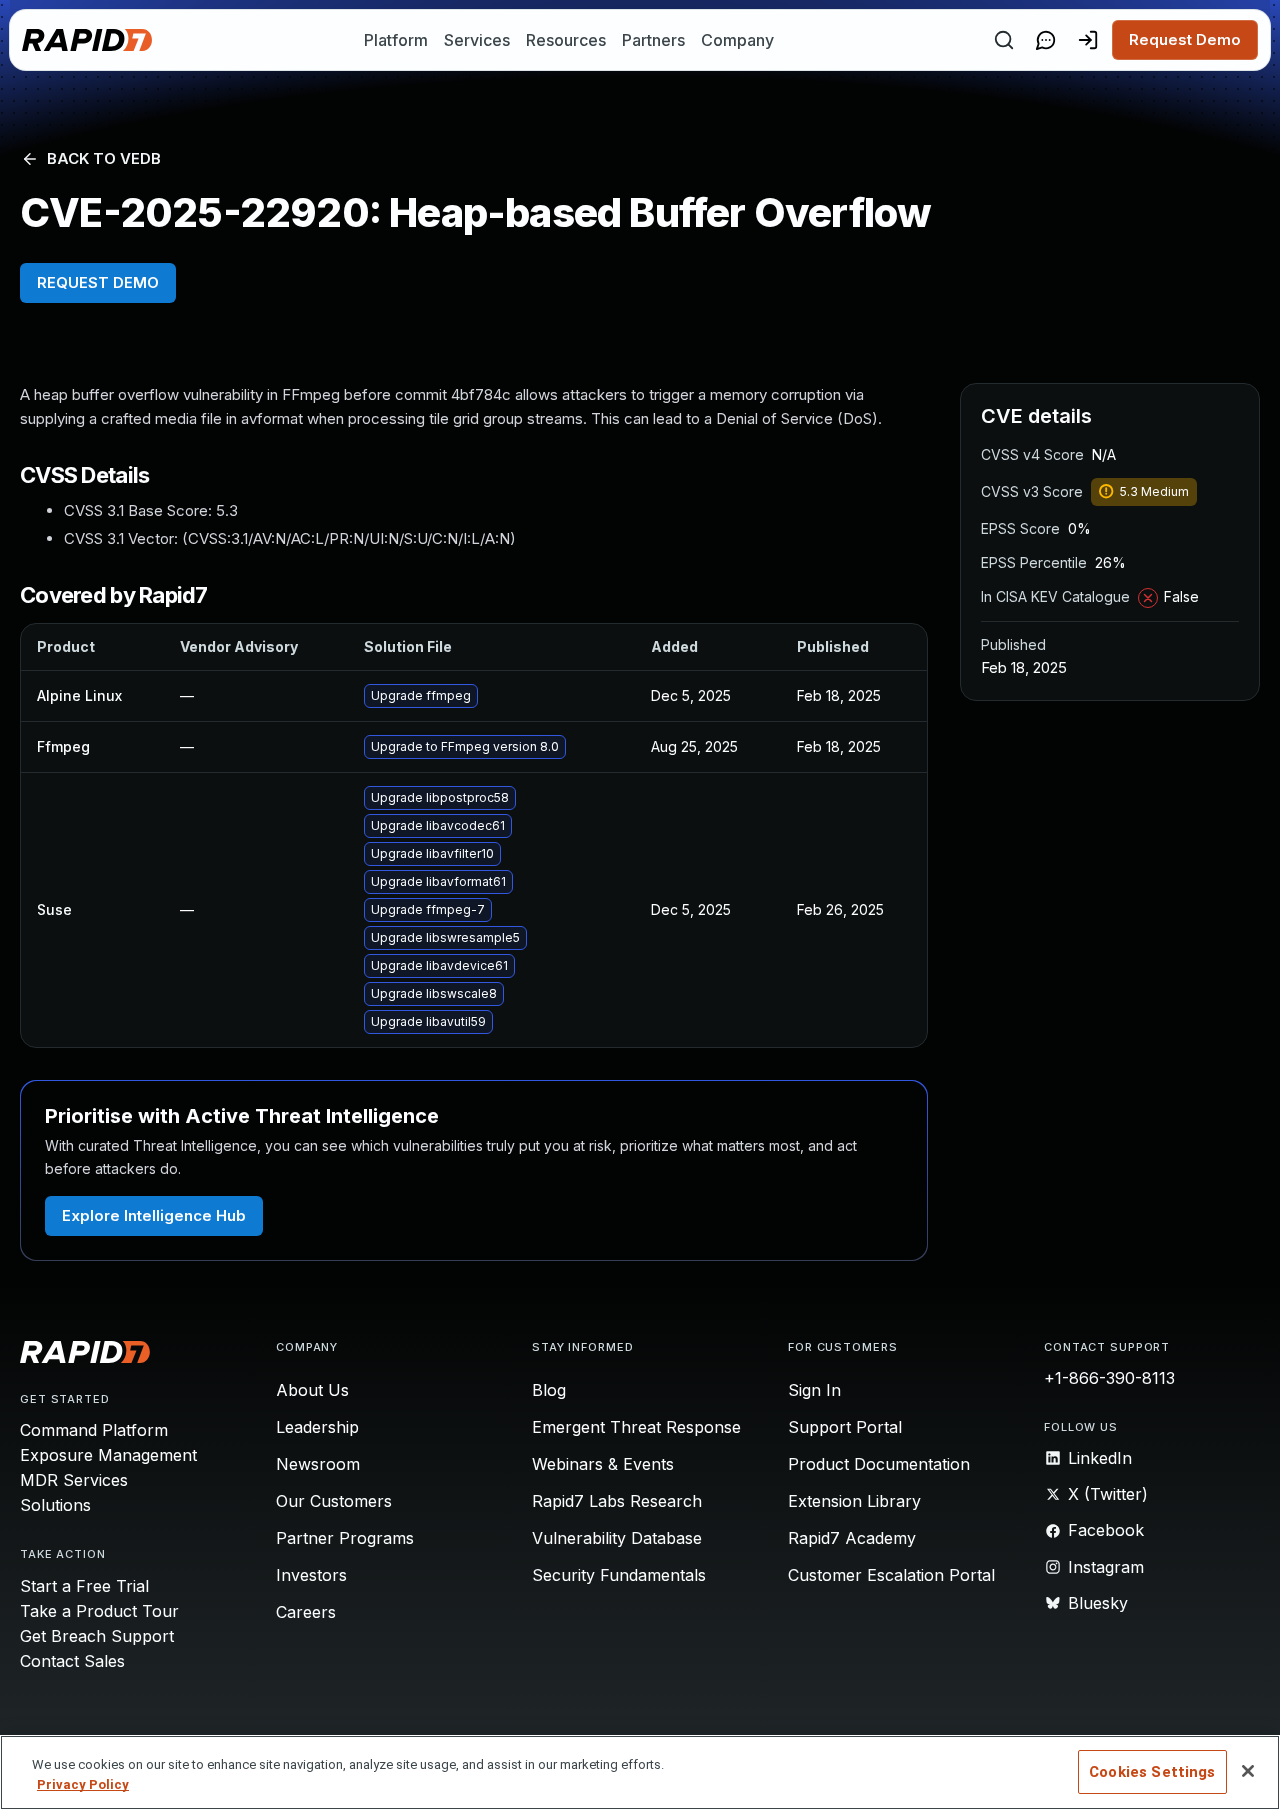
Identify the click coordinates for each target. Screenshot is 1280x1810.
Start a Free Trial (84, 1586)
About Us (312, 1390)
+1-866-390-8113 (1109, 1378)
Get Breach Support (97, 1636)
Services (477, 40)
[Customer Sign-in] (1088, 40)
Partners (653, 40)
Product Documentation (879, 1464)
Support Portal (845, 1427)
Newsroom (318, 1464)
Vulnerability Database (617, 1538)
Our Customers (334, 1501)
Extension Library (854, 1501)
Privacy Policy (83, 1784)
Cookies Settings (1152, 1772)
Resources (566, 40)
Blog (549, 1390)
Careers (306, 1612)
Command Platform (94, 1430)
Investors (311, 1575)
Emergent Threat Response (636, 1427)
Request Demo (1185, 39)
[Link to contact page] (1046, 40)
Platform (396, 40)
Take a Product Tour (99, 1611)
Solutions (55, 1505)
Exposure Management (108, 1455)
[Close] (1248, 1771)
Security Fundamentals (619, 1575)
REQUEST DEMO (98, 282)
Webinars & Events (603, 1464)
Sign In (814, 1390)
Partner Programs (345, 1538)
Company (737, 40)
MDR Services (74, 1480)
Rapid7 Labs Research (617, 1501)
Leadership (317, 1427)
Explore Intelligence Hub (154, 1215)
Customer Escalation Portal (891, 1575)
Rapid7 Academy (852, 1538)
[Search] (1004, 40)
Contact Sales (72, 1661)
